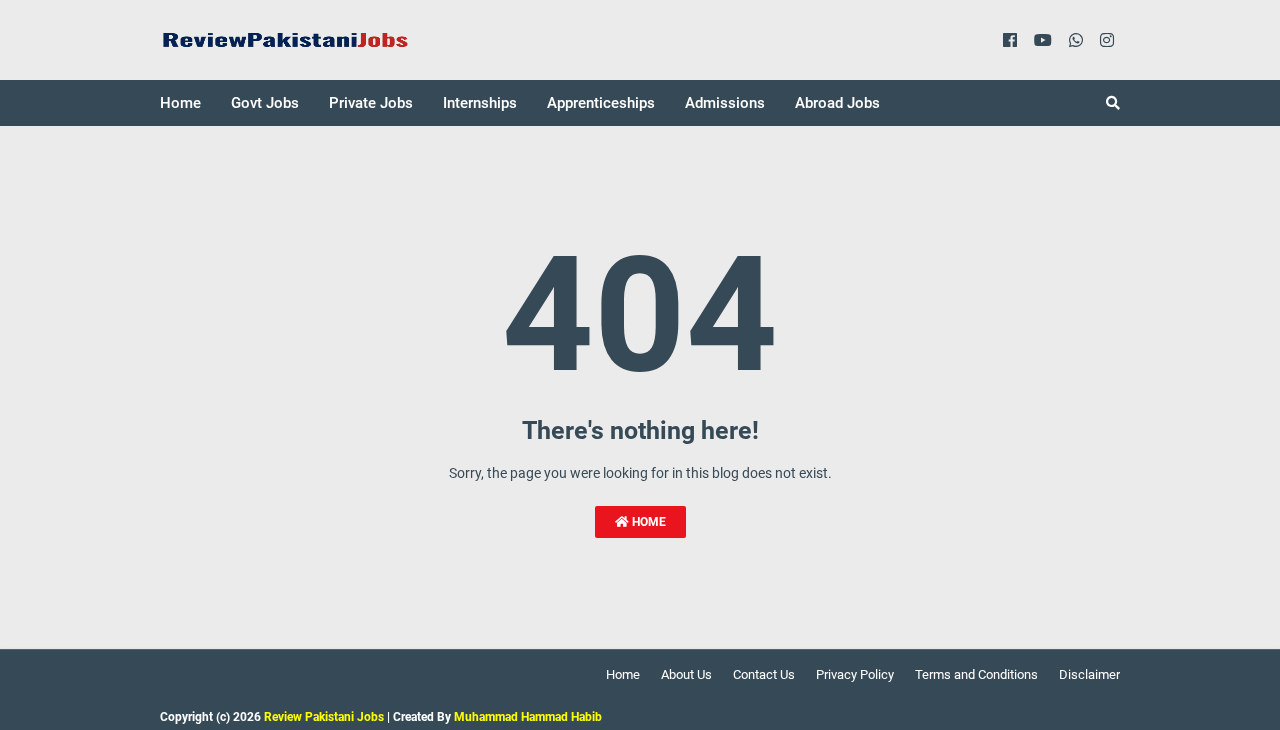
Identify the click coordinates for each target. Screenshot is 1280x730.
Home (647, 522)
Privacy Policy (855, 674)
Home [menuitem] (180, 103)
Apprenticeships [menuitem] (601, 103)
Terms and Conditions (976, 674)
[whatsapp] (1076, 40)
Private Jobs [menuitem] (371, 103)
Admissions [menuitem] (725, 103)
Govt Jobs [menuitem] (265, 103)
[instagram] (1107, 40)
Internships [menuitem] (480, 103)
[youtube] (1043, 40)
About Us (686, 674)
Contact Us (764, 674)
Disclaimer (1089, 674)
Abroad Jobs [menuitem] (837, 103)
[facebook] (1010, 40)
